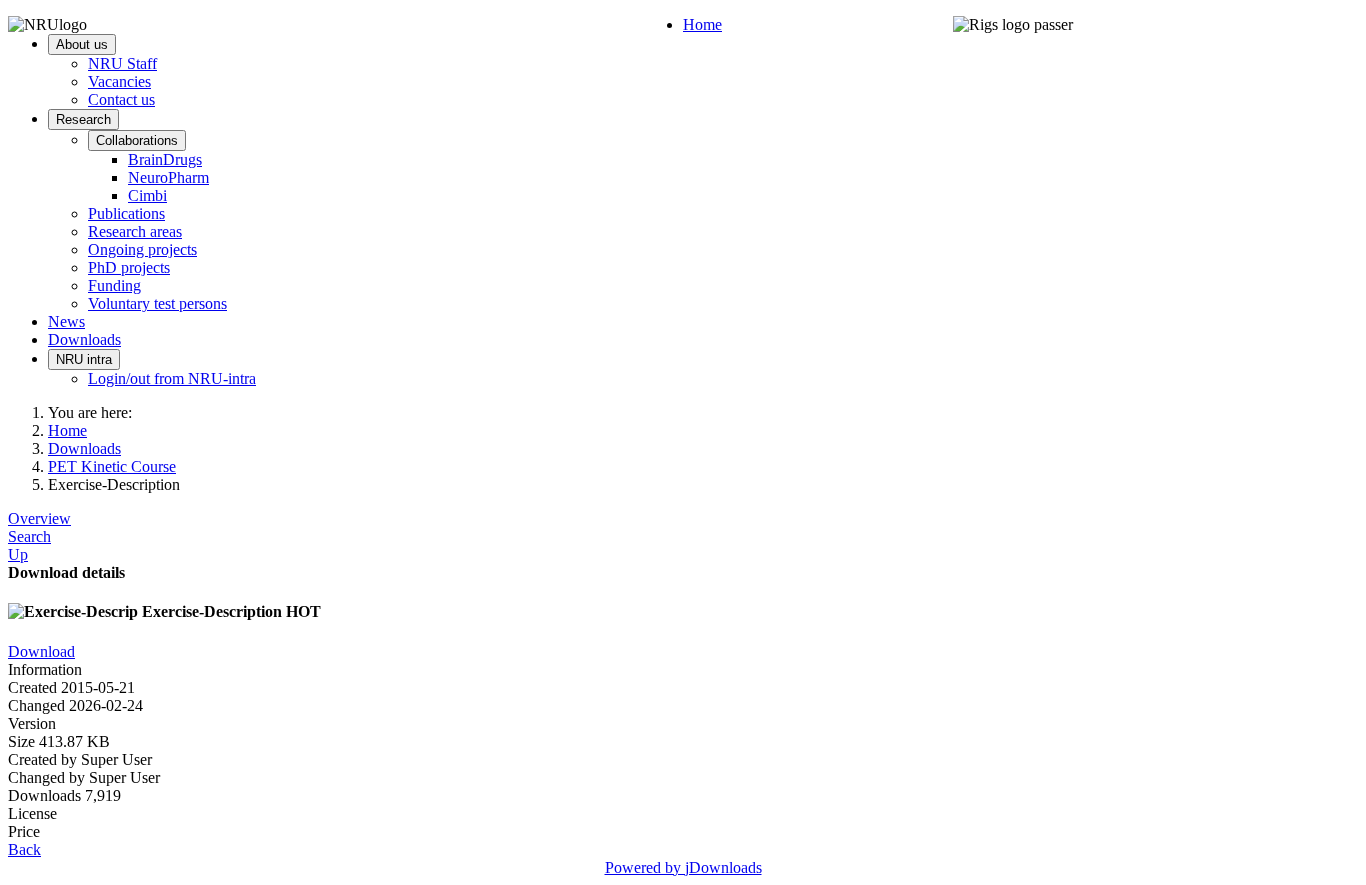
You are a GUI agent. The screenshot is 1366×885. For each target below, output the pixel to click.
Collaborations (137, 140)
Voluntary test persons (157, 303)
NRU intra (84, 359)
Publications (126, 213)
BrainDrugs (165, 159)
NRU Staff (122, 63)
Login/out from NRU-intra (172, 378)
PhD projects (129, 267)
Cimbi (147, 195)
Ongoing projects (142, 249)
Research (83, 119)
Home (702, 24)
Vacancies (119, 81)
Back (24, 849)
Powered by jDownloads (683, 867)
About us (82, 44)
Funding (114, 285)
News (66, 321)
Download (41, 651)
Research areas (135, 231)
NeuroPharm (168, 177)
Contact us (121, 99)
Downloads (84, 339)
